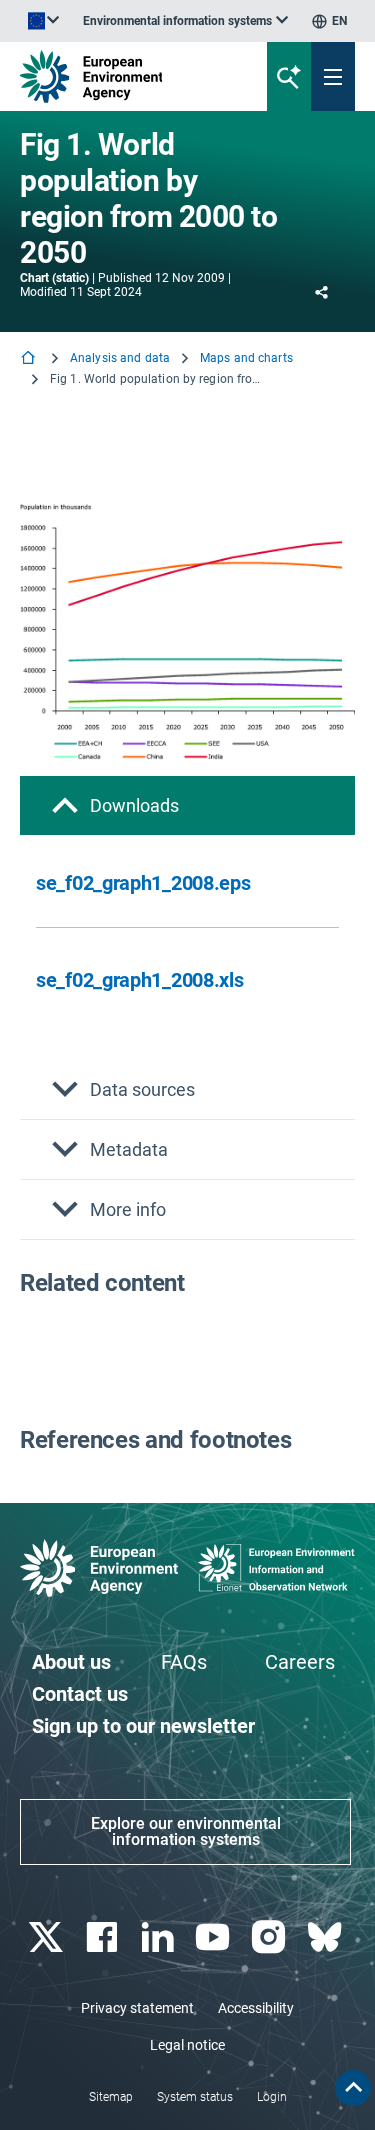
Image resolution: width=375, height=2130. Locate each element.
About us (71, 1662)
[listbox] (185, 21)
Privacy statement (137, 2008)
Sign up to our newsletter (143, 1726)
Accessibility (256, 2008)
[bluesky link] (326, 1937)
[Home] (30, 359)
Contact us (80, 1694)
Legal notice (187, 2045)
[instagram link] (271, 1937)
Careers (300, 1662)
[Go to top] (353, 2088)
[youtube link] (215, 1937)
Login (272, 2097)
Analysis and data (120, 358)
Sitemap (111, 2097)
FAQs (184, 1662)
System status (195, 2097)
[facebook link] (103, 1937)
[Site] (126, 76)
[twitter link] (47, 1937)
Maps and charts (246, 358)
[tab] (187, 805)
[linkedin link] (159, 1937)
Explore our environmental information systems (186, 1831)
